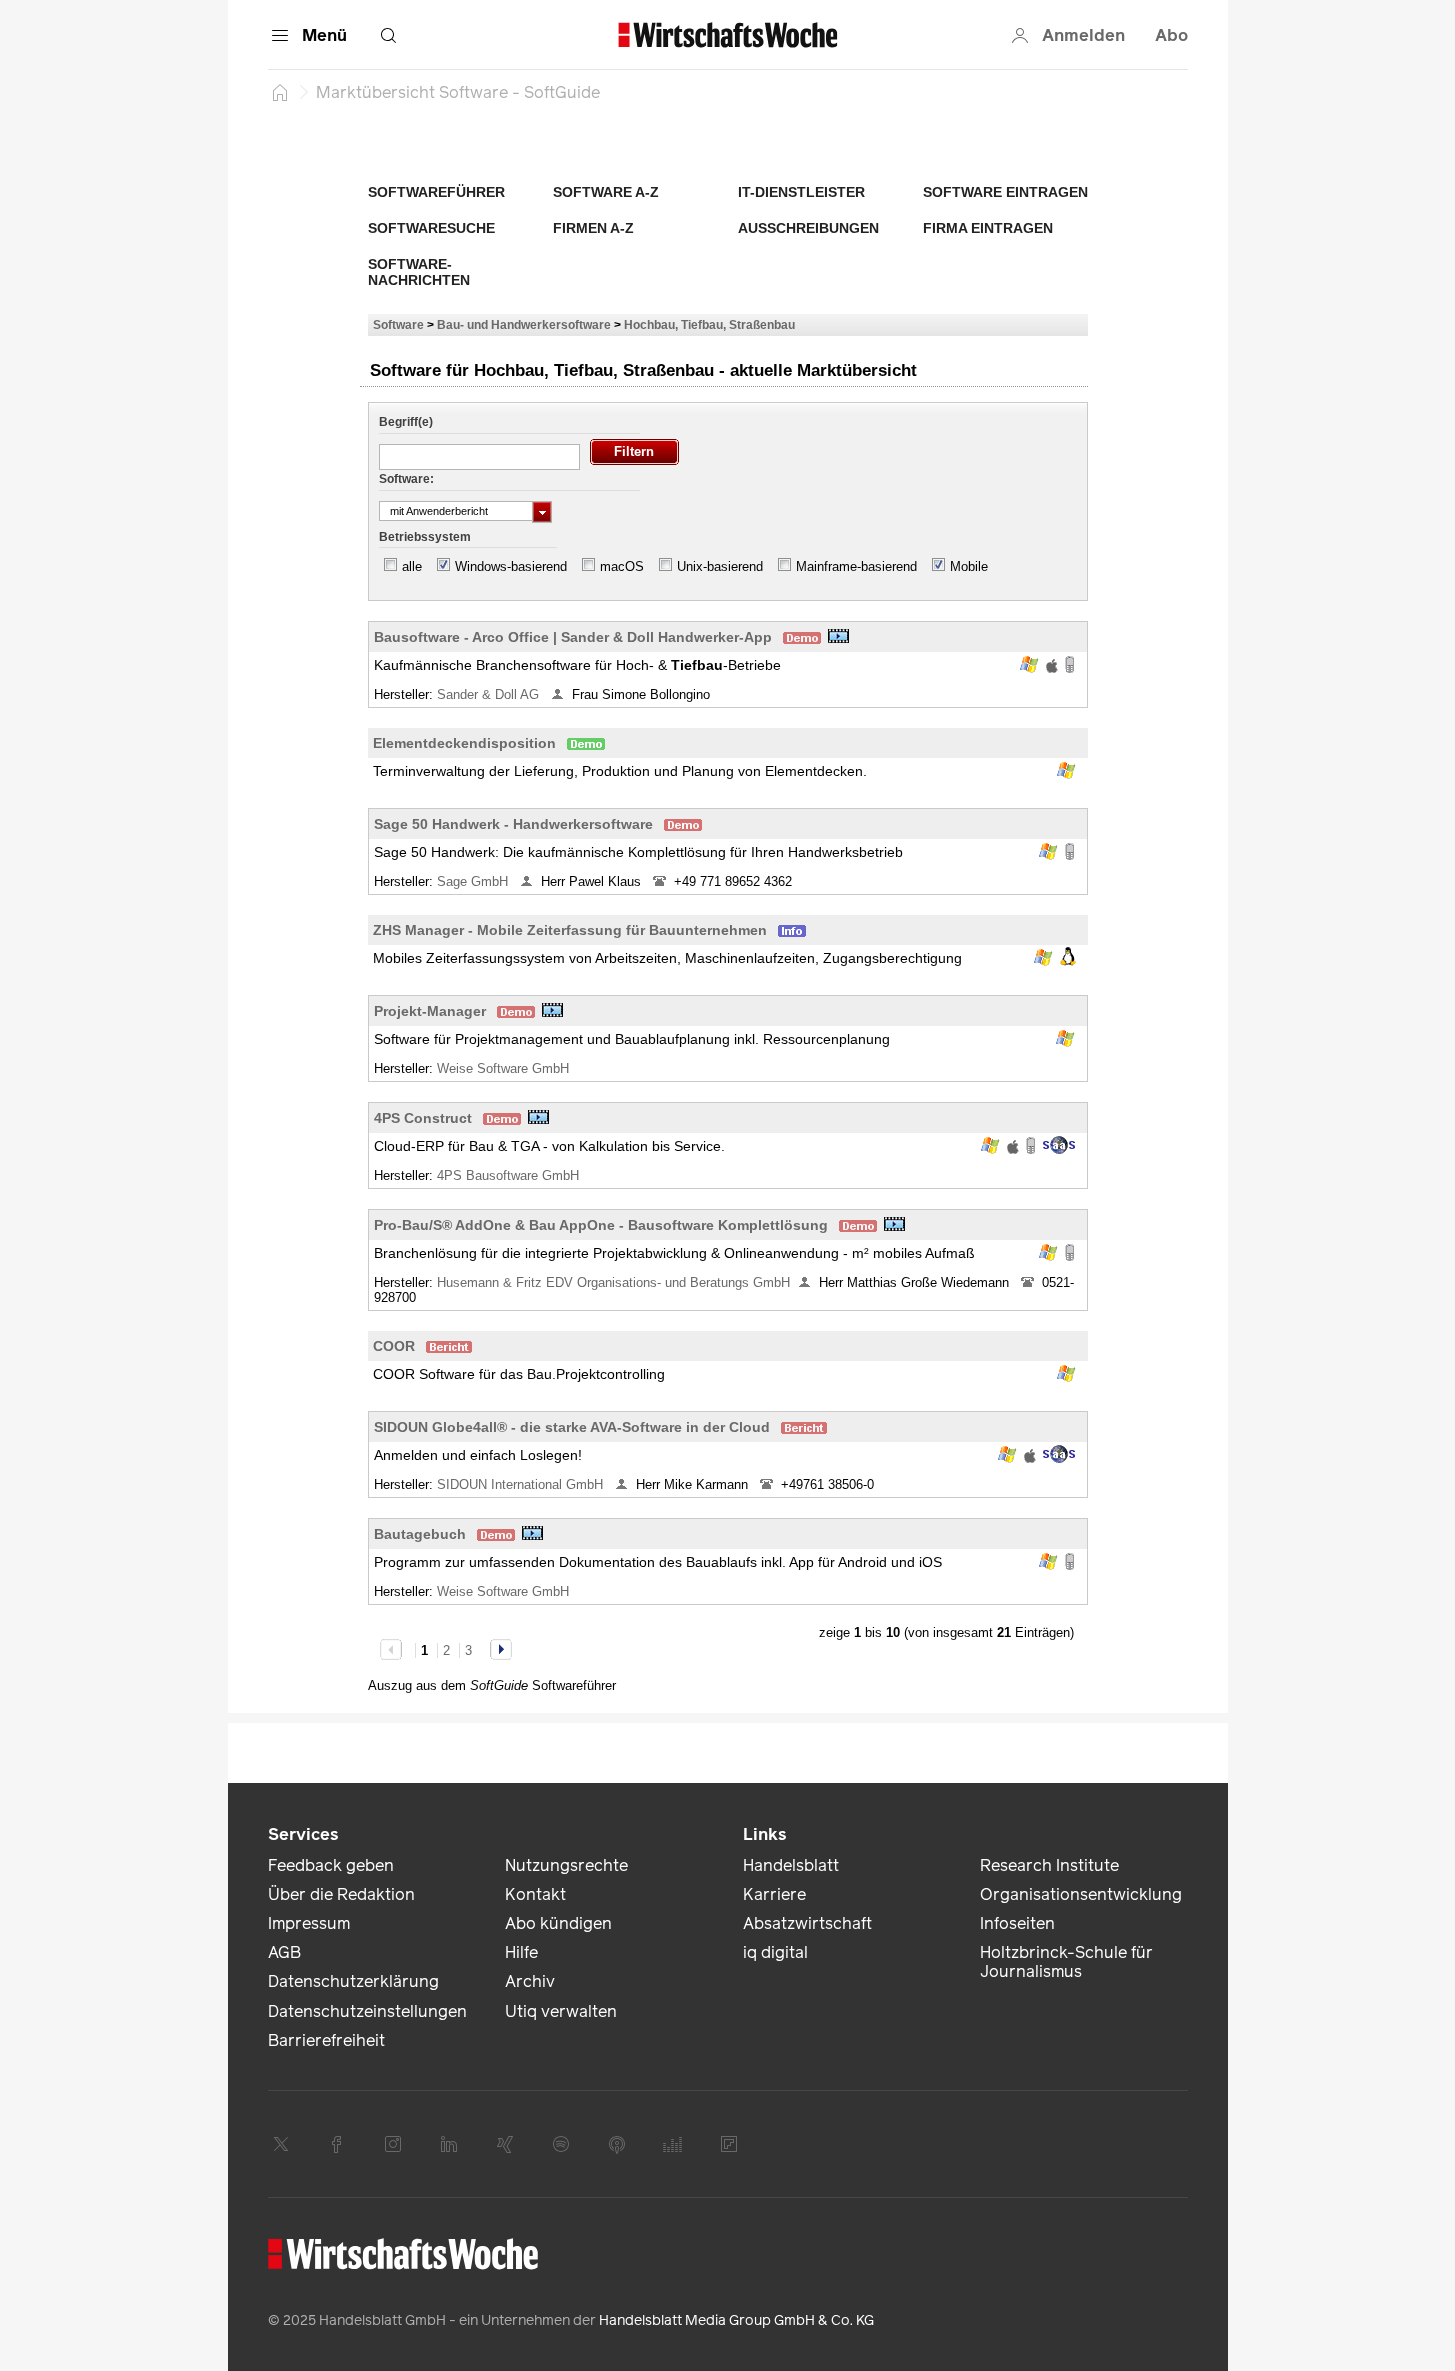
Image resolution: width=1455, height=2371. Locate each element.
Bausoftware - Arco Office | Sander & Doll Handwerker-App (573, 637)
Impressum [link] (309, 1923)
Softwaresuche (431, 228)
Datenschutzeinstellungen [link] (367, 2011)
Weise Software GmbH (505, 1068)
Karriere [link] (774, 1894)
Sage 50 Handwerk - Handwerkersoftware (513, 824)
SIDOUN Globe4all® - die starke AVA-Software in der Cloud (572, 1427)
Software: (406, 479)
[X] (281, 2144)
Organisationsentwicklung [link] (1081, 1894)
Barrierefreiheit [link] (326, 2040)
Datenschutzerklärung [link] (353, 1981)
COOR (394, 1346)
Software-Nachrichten (419, 272)
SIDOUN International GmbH (522, 1484)
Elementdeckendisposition (464, 743)
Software (398, 324)
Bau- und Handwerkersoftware (524, 324)
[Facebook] (337, 2144)
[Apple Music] (617, 2144)
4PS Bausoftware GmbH (510, 1175)
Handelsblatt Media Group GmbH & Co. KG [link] (736, 2320)
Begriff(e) (406, 422)
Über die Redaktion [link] (341, 1894)
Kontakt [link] (535, 1894)
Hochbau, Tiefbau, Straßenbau (709, 324)
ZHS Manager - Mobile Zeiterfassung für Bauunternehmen (570, 930)
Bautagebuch (420, 1534)
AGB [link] (284, 1952)
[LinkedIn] (449, 2144)
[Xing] (505, 2144)
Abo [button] (1171, 35)
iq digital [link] (775, 1952)
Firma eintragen (988, 228)
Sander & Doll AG (490, 694)
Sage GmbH (474, 881)
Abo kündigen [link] (558, 1923)
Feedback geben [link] (331, 1865)
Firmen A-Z (593, 228)
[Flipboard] (729, 2144)
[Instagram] (393, 2144)
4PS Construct (423, 1118)
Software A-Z (606, 192)
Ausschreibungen (808, 228)
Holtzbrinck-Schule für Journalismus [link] (1066, 1962)
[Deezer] (673, 2144)
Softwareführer (436, 192)
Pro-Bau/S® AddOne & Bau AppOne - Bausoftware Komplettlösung (601, 1225)
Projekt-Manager (430, 1011)
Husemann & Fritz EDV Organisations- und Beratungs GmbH (613, 1282)
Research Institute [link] (1049, 1865)
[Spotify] (561, 2144)
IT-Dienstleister (801, 192)
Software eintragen (1005, 192)
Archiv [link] (530, 1981)
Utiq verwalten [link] (561, 2011)
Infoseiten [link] (1017, 1923)
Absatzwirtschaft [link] (807, 1923)
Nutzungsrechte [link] (566, 1865)
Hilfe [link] (521, 1952)
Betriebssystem (425, 537)
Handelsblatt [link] (791, 1865)
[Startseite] (280, 92)
